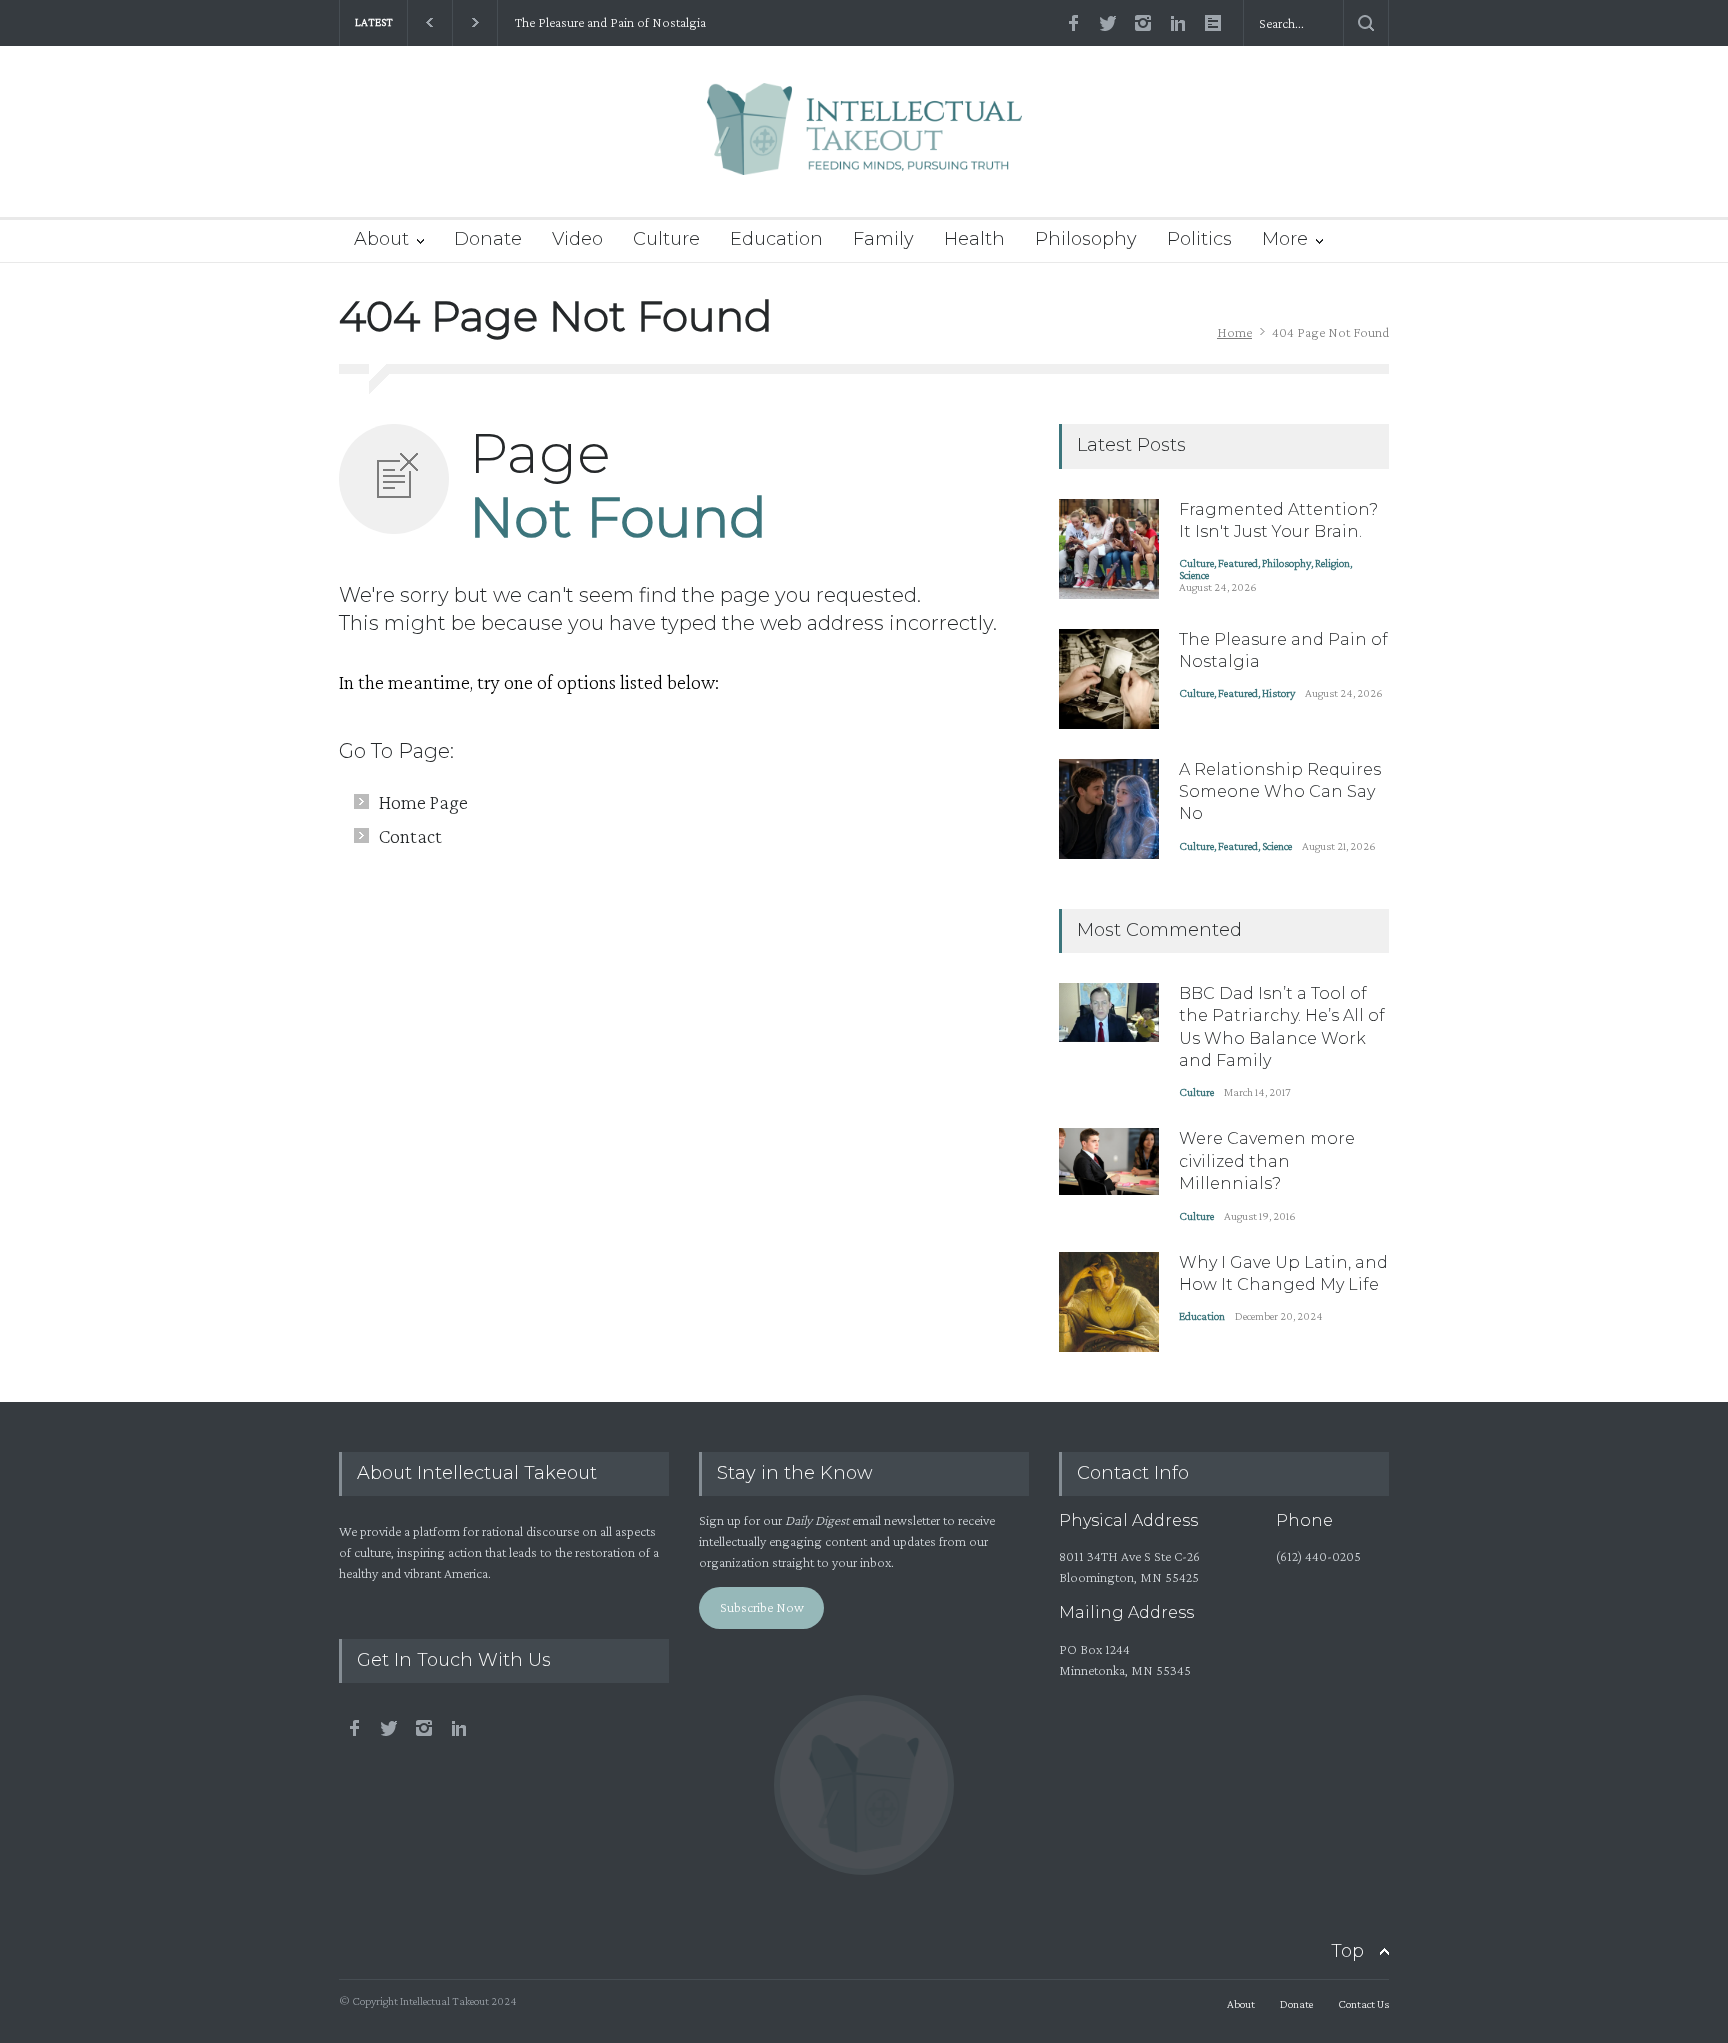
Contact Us (1363, 2004)
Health (974, 239)
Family (883, 239)
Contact (410, 836)
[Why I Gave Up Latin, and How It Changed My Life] (1109, 1302)
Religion (1332, 563)
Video (577, 239)
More (1285, 239)
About (381, 239)
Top (1347, 1951)
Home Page (423, 802)
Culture (666, 239)
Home (1234, 332)
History (1278, 693)
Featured (1238, 563)
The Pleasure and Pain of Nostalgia (608, 22)
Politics (1199, 239)
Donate (488, 239)
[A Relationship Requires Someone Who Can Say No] (1109, 809)
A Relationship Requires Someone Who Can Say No (1280, 792)
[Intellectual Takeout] (864, 142)
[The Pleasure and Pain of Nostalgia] (1109, 679)
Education (776, 239)
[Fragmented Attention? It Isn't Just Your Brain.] (1109, 549)
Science (1194, 575)
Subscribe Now (762, 1607)
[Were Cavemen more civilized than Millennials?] (1109, 1161)
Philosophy (1086, 239)
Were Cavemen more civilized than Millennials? (1267, 1161)
